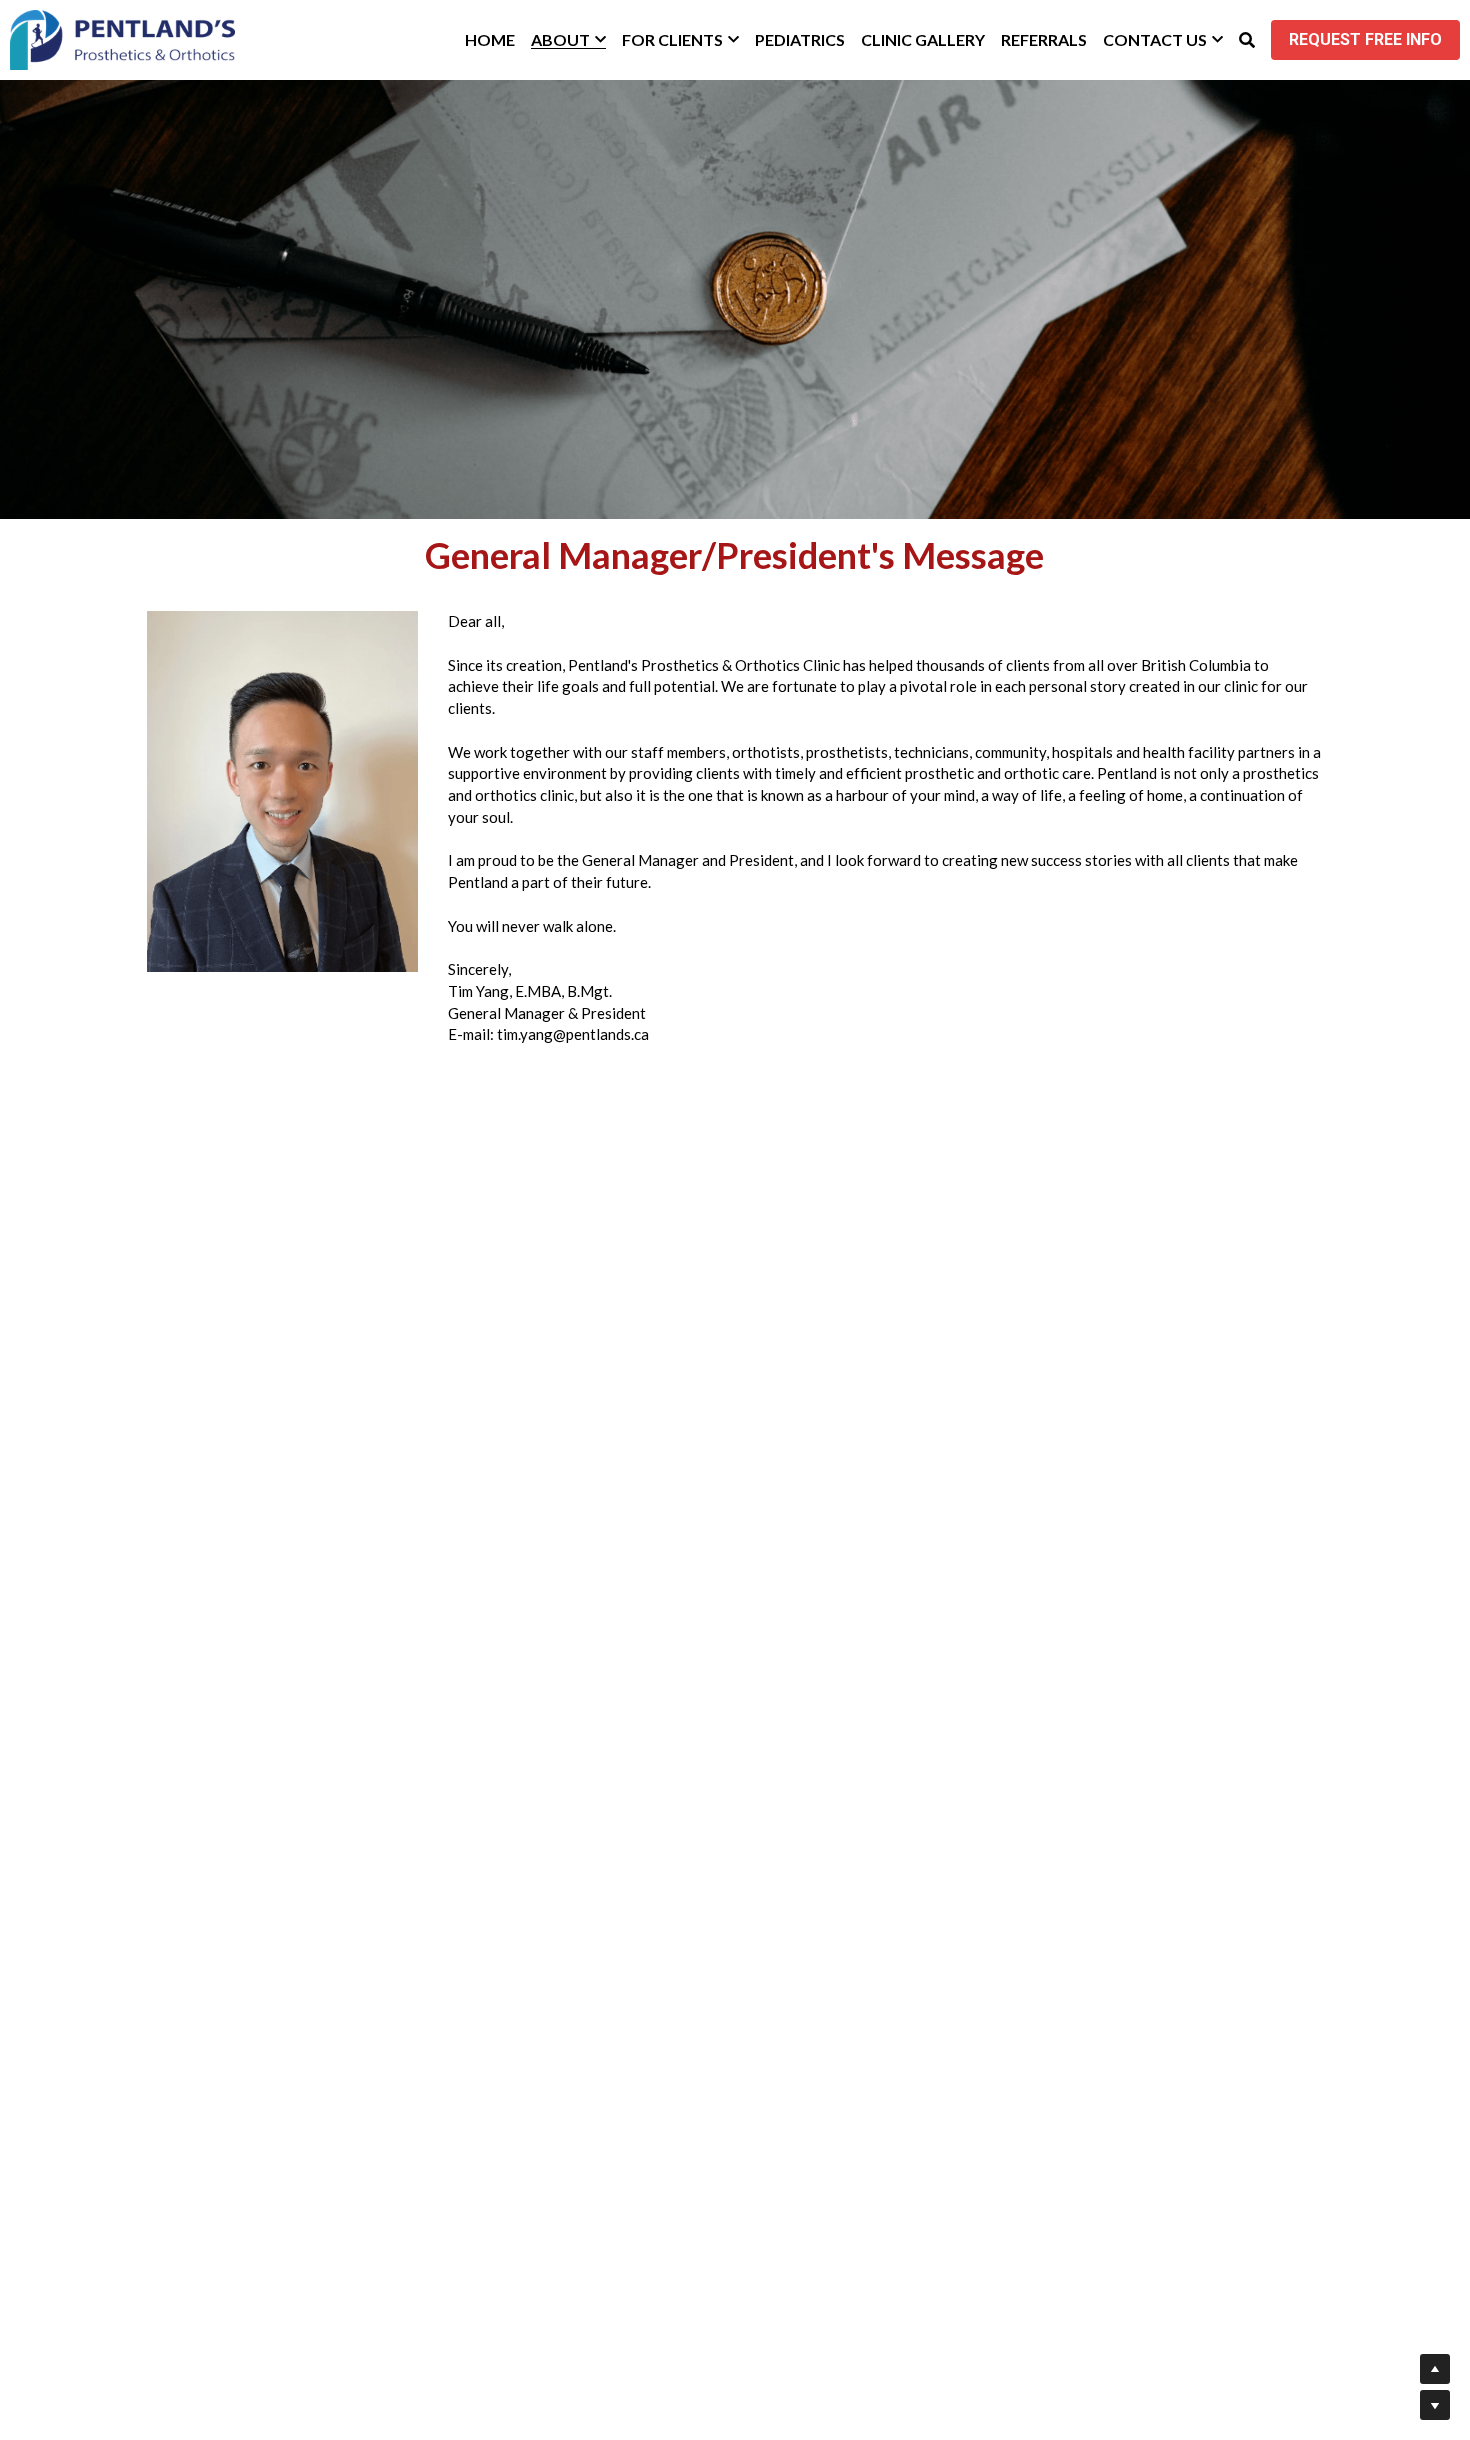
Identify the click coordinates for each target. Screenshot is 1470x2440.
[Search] (1247, 40)
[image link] (122, 38)
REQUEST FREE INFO (1365, 39)
